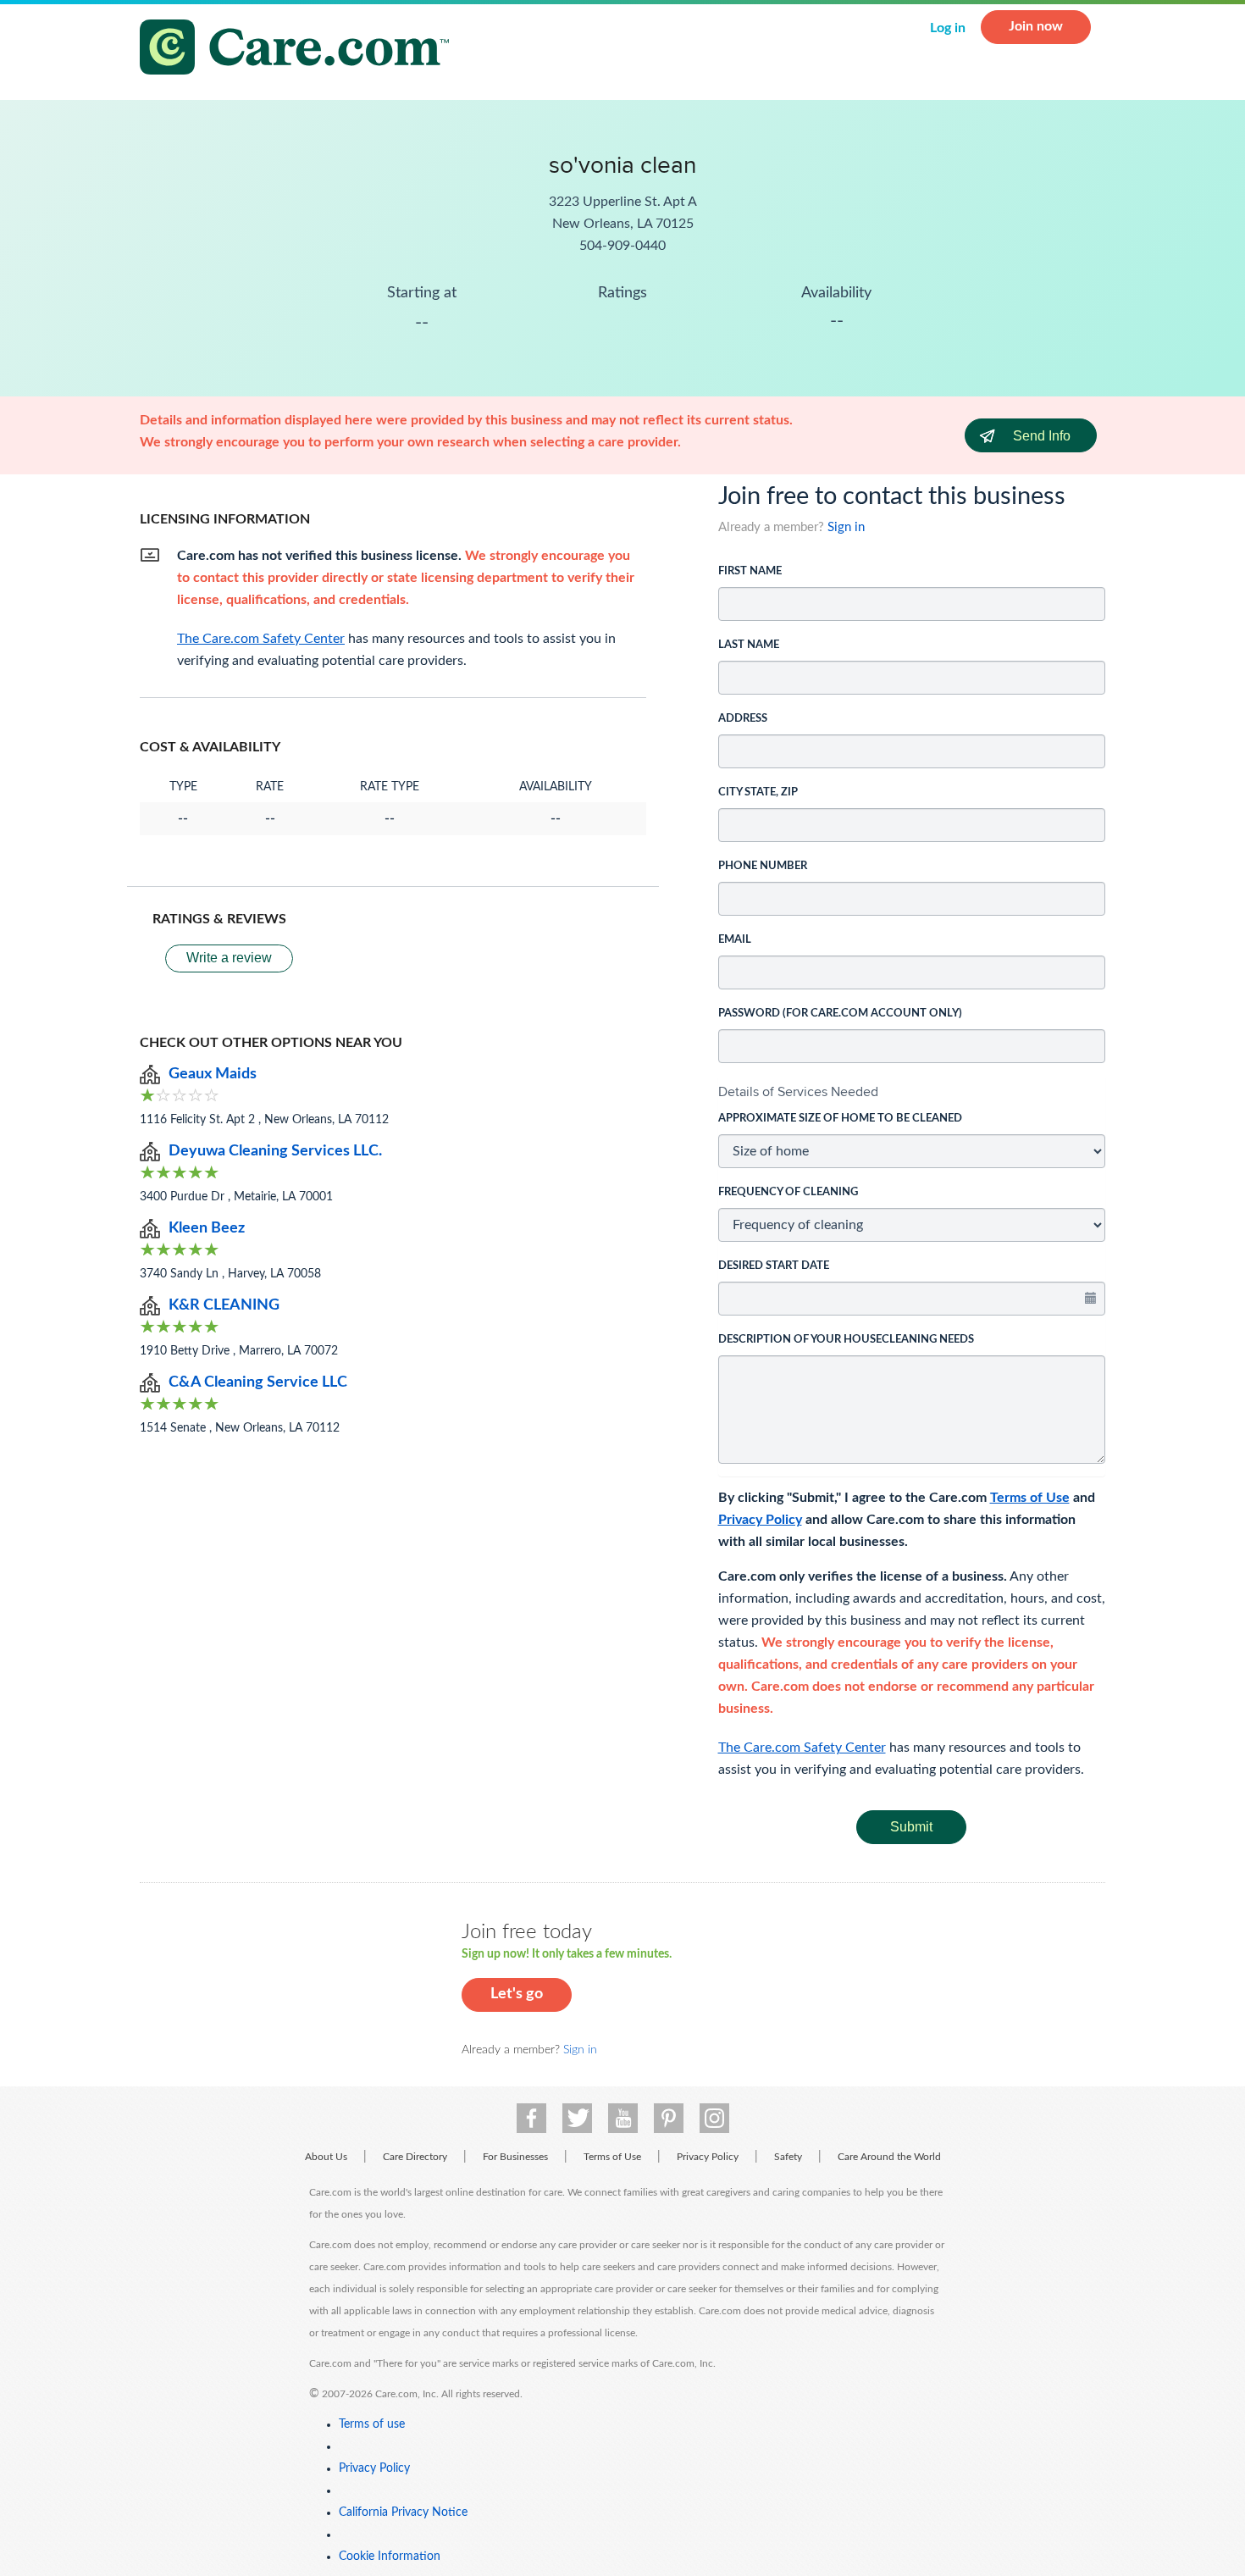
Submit (911, 1827)
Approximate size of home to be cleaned (840, 1119)
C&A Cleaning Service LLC (258, 1382)
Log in (948, 28)
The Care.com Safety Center (802, 1748)
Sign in (846, 527)
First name (750, 571)
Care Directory (415, 2157)
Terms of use (372, 2424)
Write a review (229, 958)
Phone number (763, 866)
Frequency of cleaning (788, 1192)
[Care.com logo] (301, 50)
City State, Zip (758, 792)
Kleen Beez (207, 1228)
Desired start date (774, 1266)
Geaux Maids (213, 1074)
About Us (326, 2157)
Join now (1036, 26)
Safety (788, 2157)
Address (743, 719)
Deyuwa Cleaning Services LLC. (275, 1151)
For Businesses (515, 2157)
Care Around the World (889, 2157)
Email (735, 940)
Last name (749, 645)
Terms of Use (1030, 1498)
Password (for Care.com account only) (840, 1014)
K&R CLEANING (224, 1305)
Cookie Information (390, 2557)
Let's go (517, 1994)
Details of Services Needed (798, 1091)
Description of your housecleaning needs (846, 1340)
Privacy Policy (760, 1520)
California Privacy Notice (403, 2512)
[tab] (912, 1092)
